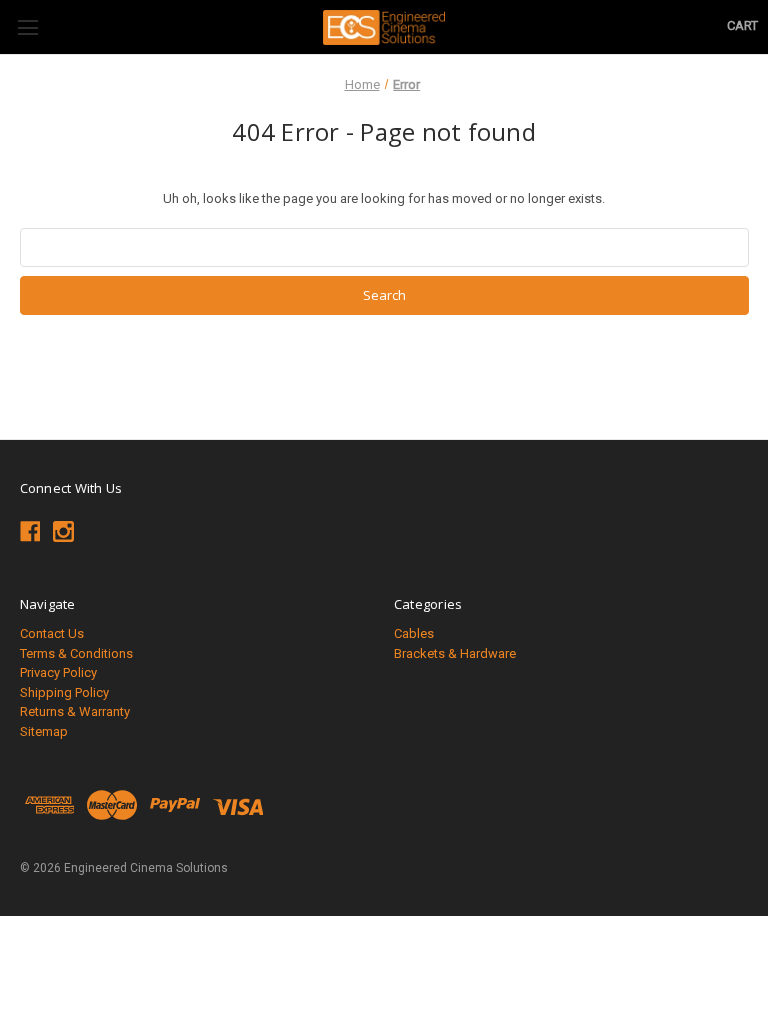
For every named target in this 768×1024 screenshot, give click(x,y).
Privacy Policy (58, 672)
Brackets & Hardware (455, 653)
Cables (414, 633)
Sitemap (44, 731)
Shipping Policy (64, 692)
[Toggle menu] (27, 27)
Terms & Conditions (76, 653)
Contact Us (52, 633)
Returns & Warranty (75, 711)
